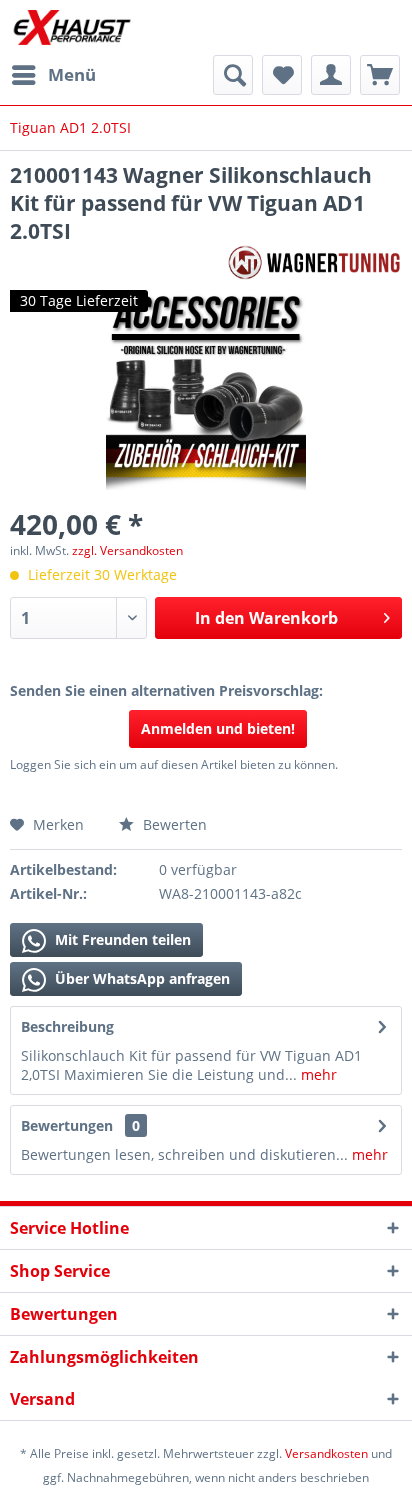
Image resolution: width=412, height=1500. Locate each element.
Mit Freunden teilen (121, 939)
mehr (317, 1074)
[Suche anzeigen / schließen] (233, 75)
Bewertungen (67, 1125)
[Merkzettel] (282, 75)
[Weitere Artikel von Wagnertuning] (314, 262)
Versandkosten (326, 1453)
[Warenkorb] (380, 75)
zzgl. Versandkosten (127, 550)
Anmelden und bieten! (218, 728)
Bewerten (173, 824)
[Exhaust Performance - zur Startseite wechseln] (71, 27)
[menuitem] (53, 75)
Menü (72, 74)
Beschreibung (67, 1026)
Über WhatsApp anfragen (140, 978)
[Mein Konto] (331, 75)
